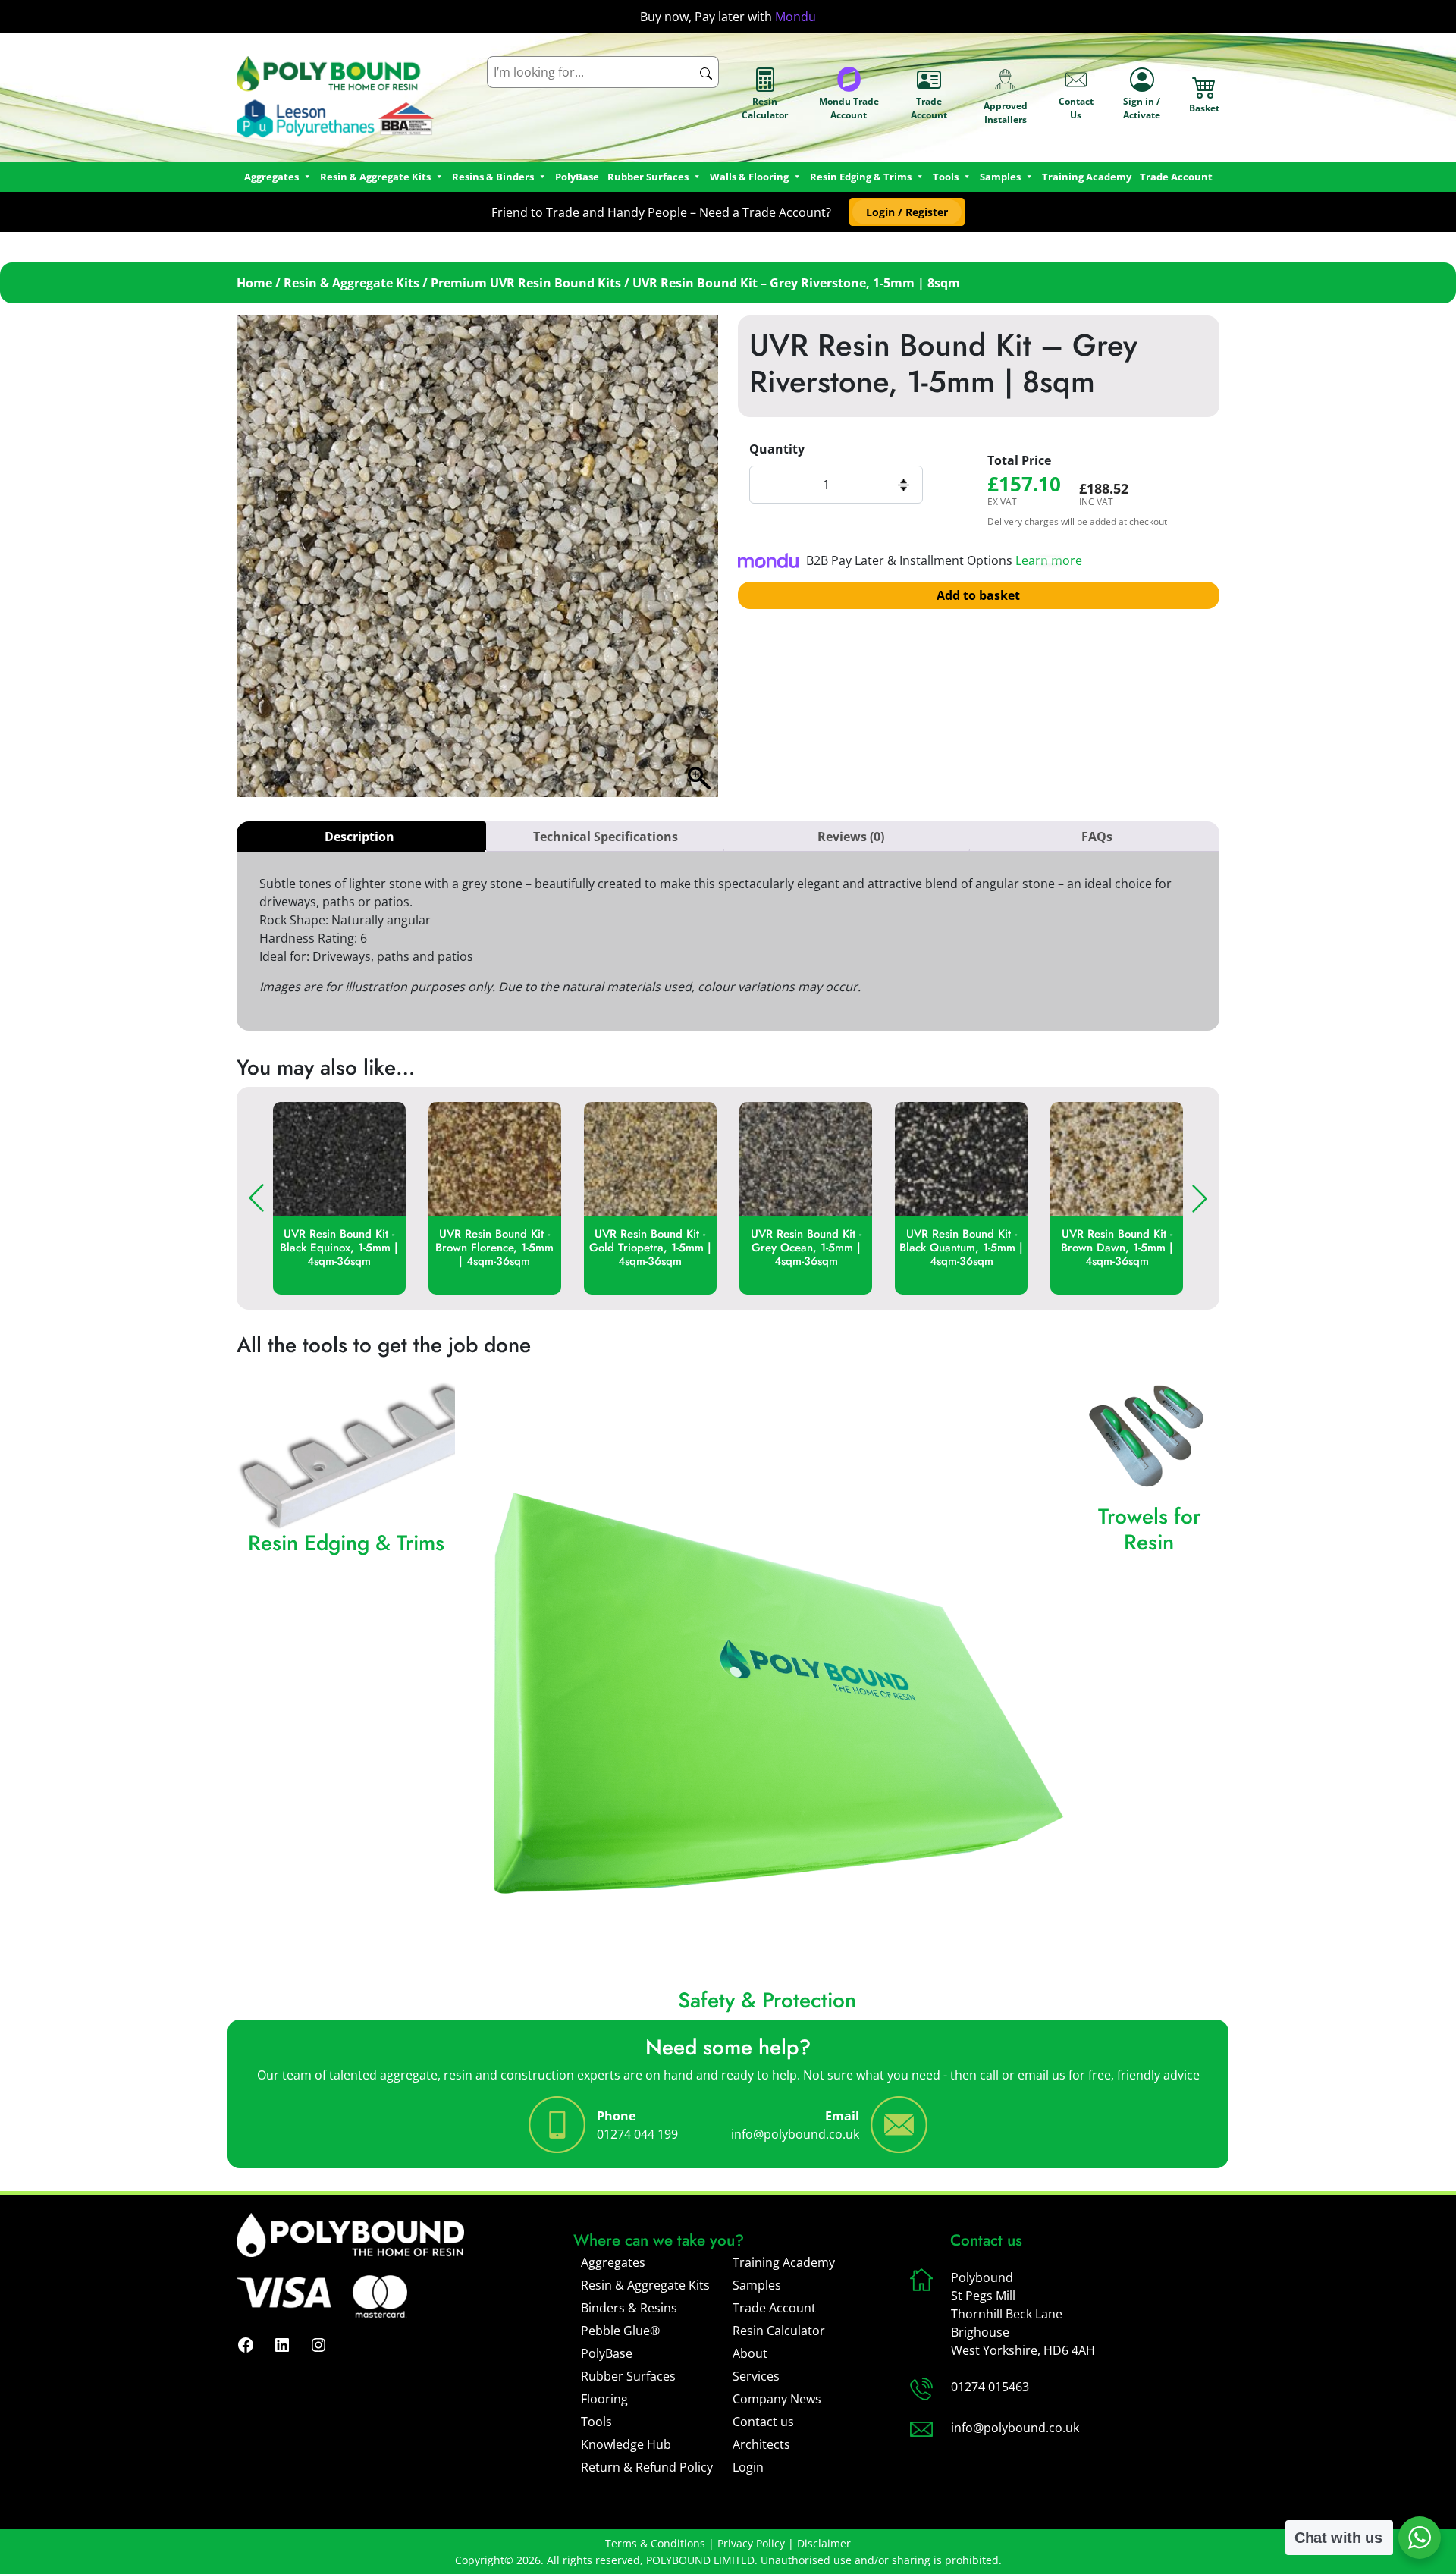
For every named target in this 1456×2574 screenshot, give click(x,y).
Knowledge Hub (626, 2444)
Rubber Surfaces (648, 177)
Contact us (763, 2422)
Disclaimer (824, 2543)
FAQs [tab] (1097, 837)
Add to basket (978, 595)
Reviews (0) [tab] (851, 837)
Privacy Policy (751, 2543)
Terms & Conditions (655, 2543)
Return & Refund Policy (647, 2467)
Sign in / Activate (1142, 108)
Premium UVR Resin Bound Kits (526, 283)
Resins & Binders (493, 177)
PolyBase (577, 177)
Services (756, 2376)
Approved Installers (1006, 113)
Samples (757, 2285)
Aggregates (613, 2262)
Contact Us (1076, 108)
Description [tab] (359, 837)
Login (748, 2467)
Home (254, 283)
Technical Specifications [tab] (606, 837)
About (750, 2353)
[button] (907, 212)
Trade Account (929, 108)
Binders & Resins (629, 2308)
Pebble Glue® (620, 2331)
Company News (777, 2399)
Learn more (1049, 560)
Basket (1204, 108)
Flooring (604, 2399)
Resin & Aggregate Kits (351, 283)
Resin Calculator (765, 108)
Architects (761, 2444)
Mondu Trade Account (849, 108)
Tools (946, 177)
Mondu (795, 17)
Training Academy (1087, 177)
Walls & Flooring (749, 177)
